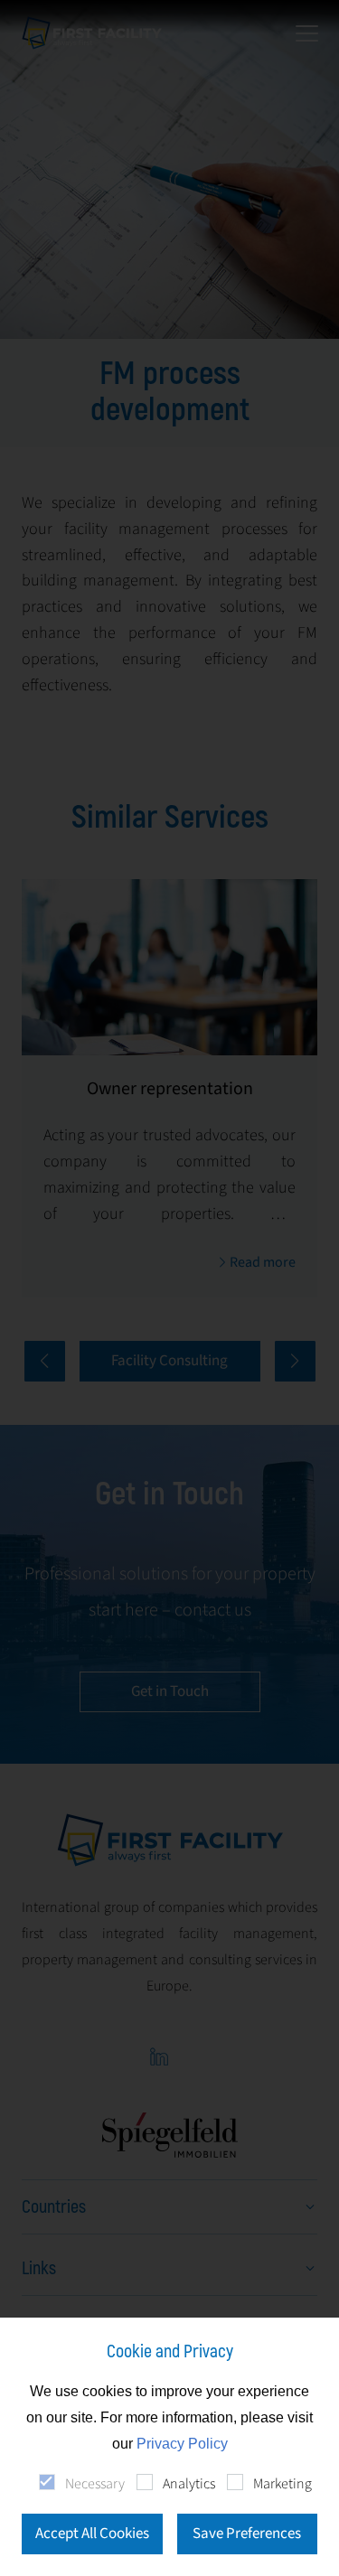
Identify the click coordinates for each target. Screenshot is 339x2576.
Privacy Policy (182, 2444)
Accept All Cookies (92, 2534)
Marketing (282, 2484)
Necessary (95, 2484)
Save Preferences (247, 2534)
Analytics (189, 2484)
